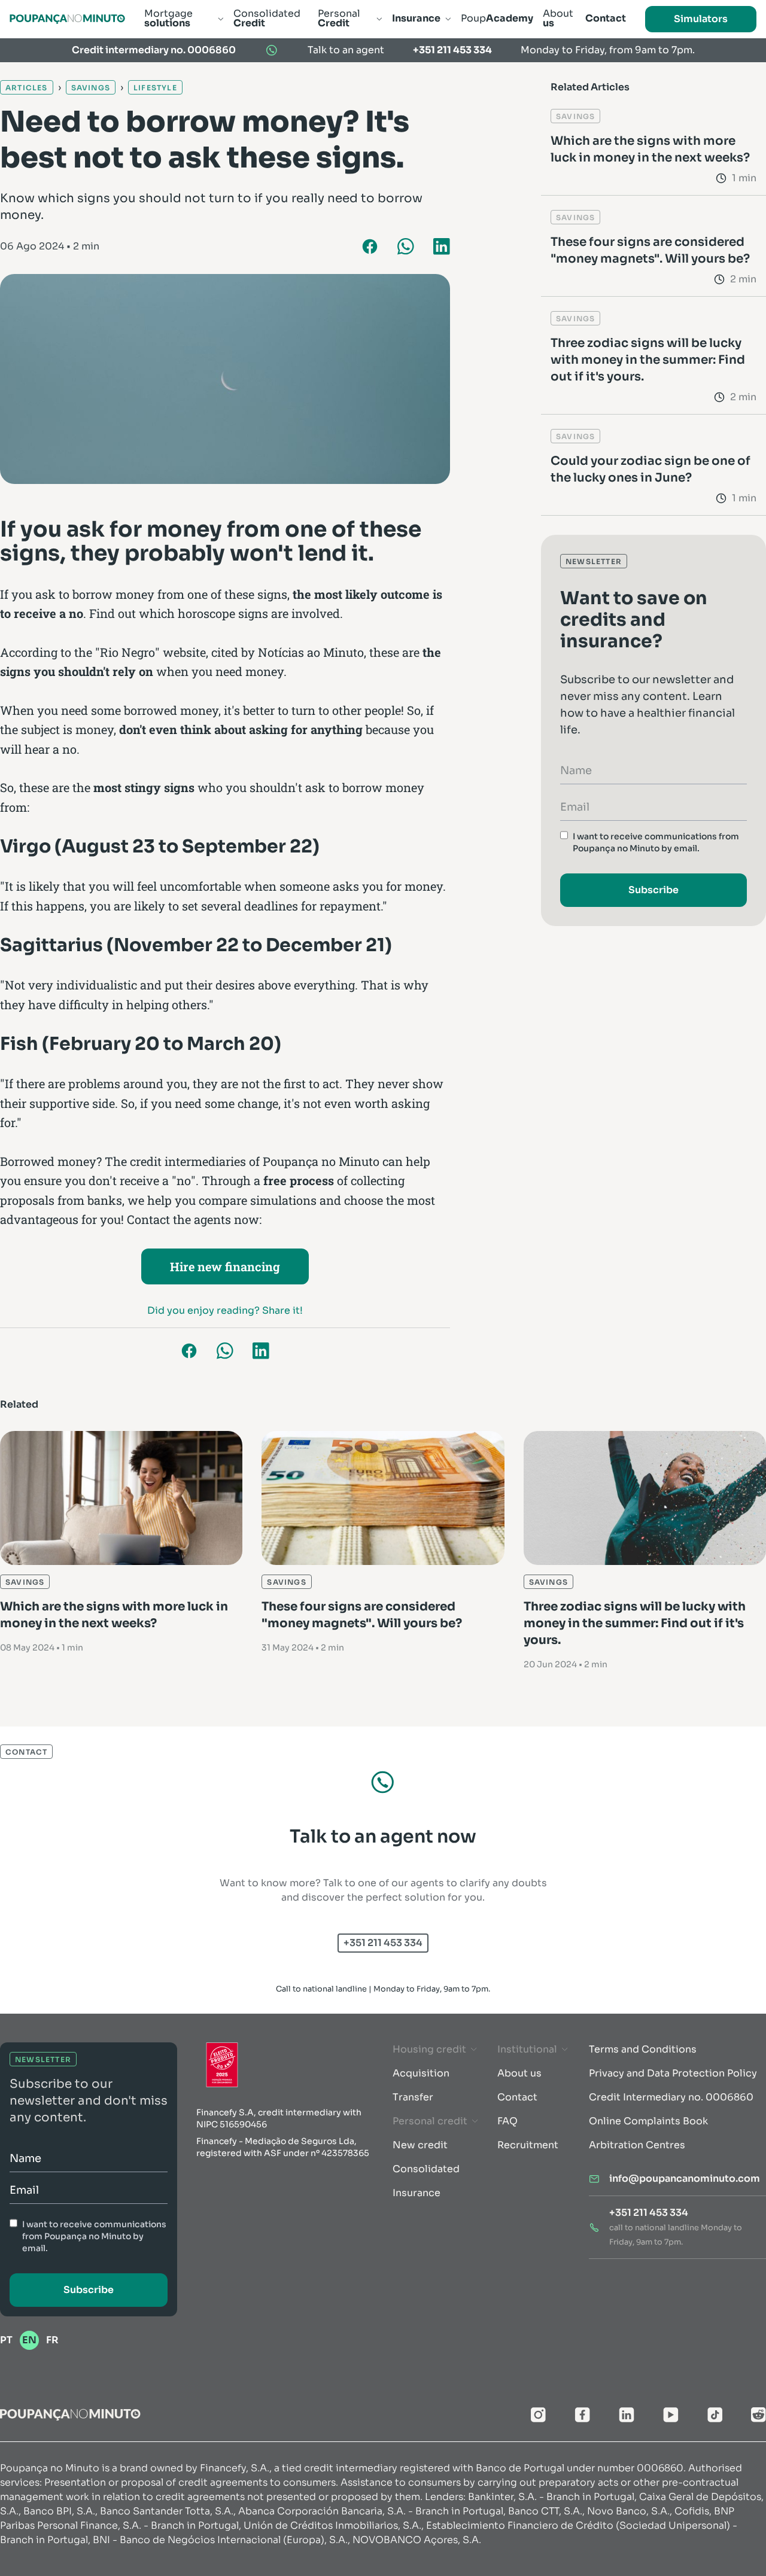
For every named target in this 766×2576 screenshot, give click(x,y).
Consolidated (426, 2169)
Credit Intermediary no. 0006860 (671, 2097)
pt (6, 2340)
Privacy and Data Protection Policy (673, 2073)
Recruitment (528, 2145)
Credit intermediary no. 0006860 (154, 50)
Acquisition (421, 2073)
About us (519, 2073)
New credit (420, 2145)
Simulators (701, 19)
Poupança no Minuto (321, 1161)
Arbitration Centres (637, 2145)
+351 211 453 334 (452, 50)
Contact (517, 2097)
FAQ (507, 2121)
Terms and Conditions (643, 2049)
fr (52, 2340)
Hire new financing (225, 1266)
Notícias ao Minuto (311, 652)
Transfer (413, 2097)
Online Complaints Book (648, 2121)
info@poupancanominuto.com (685, 2178)
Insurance (417, 2193)
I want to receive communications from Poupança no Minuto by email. (656, 842)
